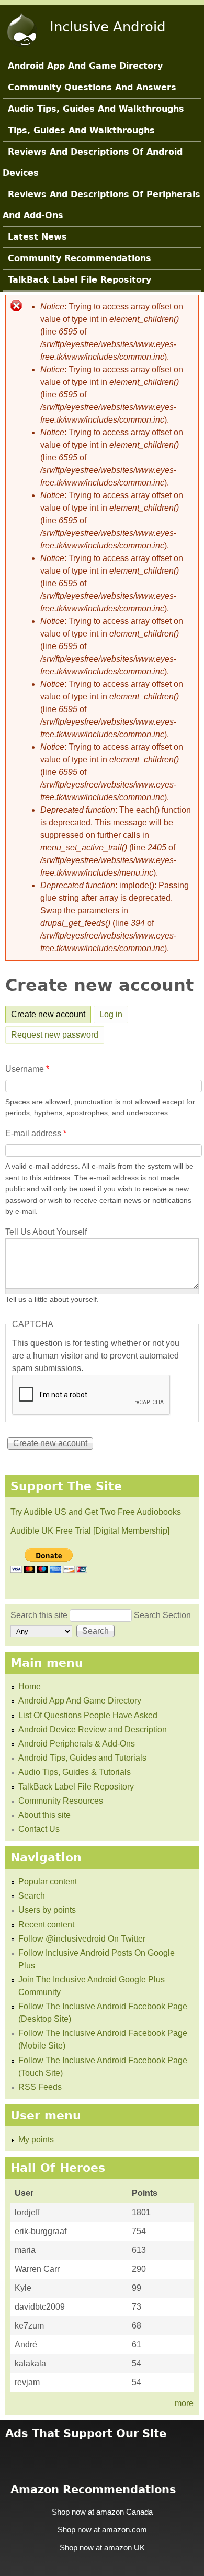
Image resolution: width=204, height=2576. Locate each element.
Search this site (40, 1615)
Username (27, 1069)
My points (36, 2140)
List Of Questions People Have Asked (88, 1715)
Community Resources (61, 1801)
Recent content (46, 1925)
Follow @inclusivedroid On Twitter (82, 1939)
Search (32, 1896)
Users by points (47, 1910)
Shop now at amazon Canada (102, 2512)
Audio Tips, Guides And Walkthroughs (96, 109)
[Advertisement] (102, 2455)
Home (30, 1686)
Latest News (37, 237)
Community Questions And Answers (92, 87)
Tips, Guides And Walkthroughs (81, 130)
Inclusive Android (108, 27)
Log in (111, 1014)
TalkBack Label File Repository (80, 280)
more (184, 2403)
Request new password (55, 1035)
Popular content (48, 1882)
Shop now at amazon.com (102, 2530)
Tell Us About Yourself (46, 1232)
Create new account (51, 1014)
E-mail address (36, 1133)
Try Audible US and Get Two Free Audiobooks (96, 1512)
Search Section (162, 1615)
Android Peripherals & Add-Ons (77, 1744)
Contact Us (39, 1829)
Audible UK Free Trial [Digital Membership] (90, 1531)
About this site (44, 1815)
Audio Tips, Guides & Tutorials (75, 1772)
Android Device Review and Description (93, 1729)
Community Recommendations (80, 258)
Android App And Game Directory (85, 66)
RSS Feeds (40, 2087)
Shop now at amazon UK (102, 2548)
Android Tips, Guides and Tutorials (82, 1758)
